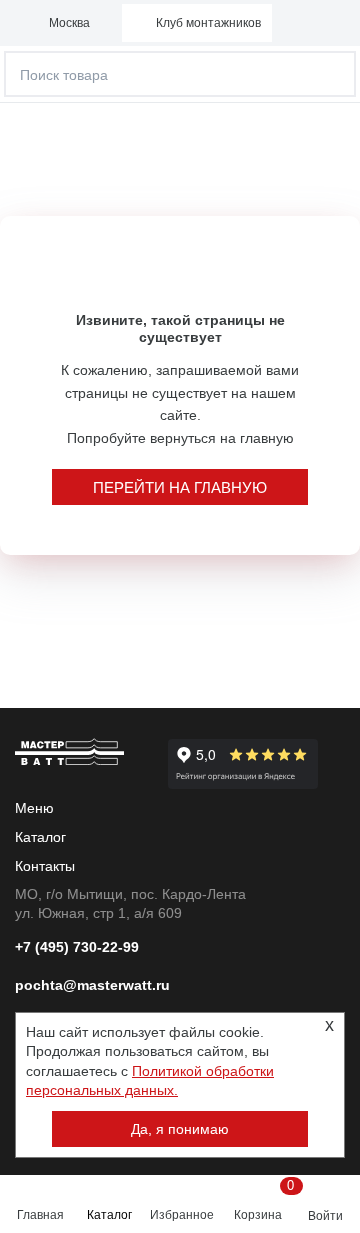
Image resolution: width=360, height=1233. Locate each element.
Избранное (182, 1215)
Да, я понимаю (180, 1129)
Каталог (109, 1215)
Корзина (261, 1200)
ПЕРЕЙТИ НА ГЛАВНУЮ (180, 487)
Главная (40, 1215)
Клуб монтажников (208, 23)
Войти (325, 1216)
